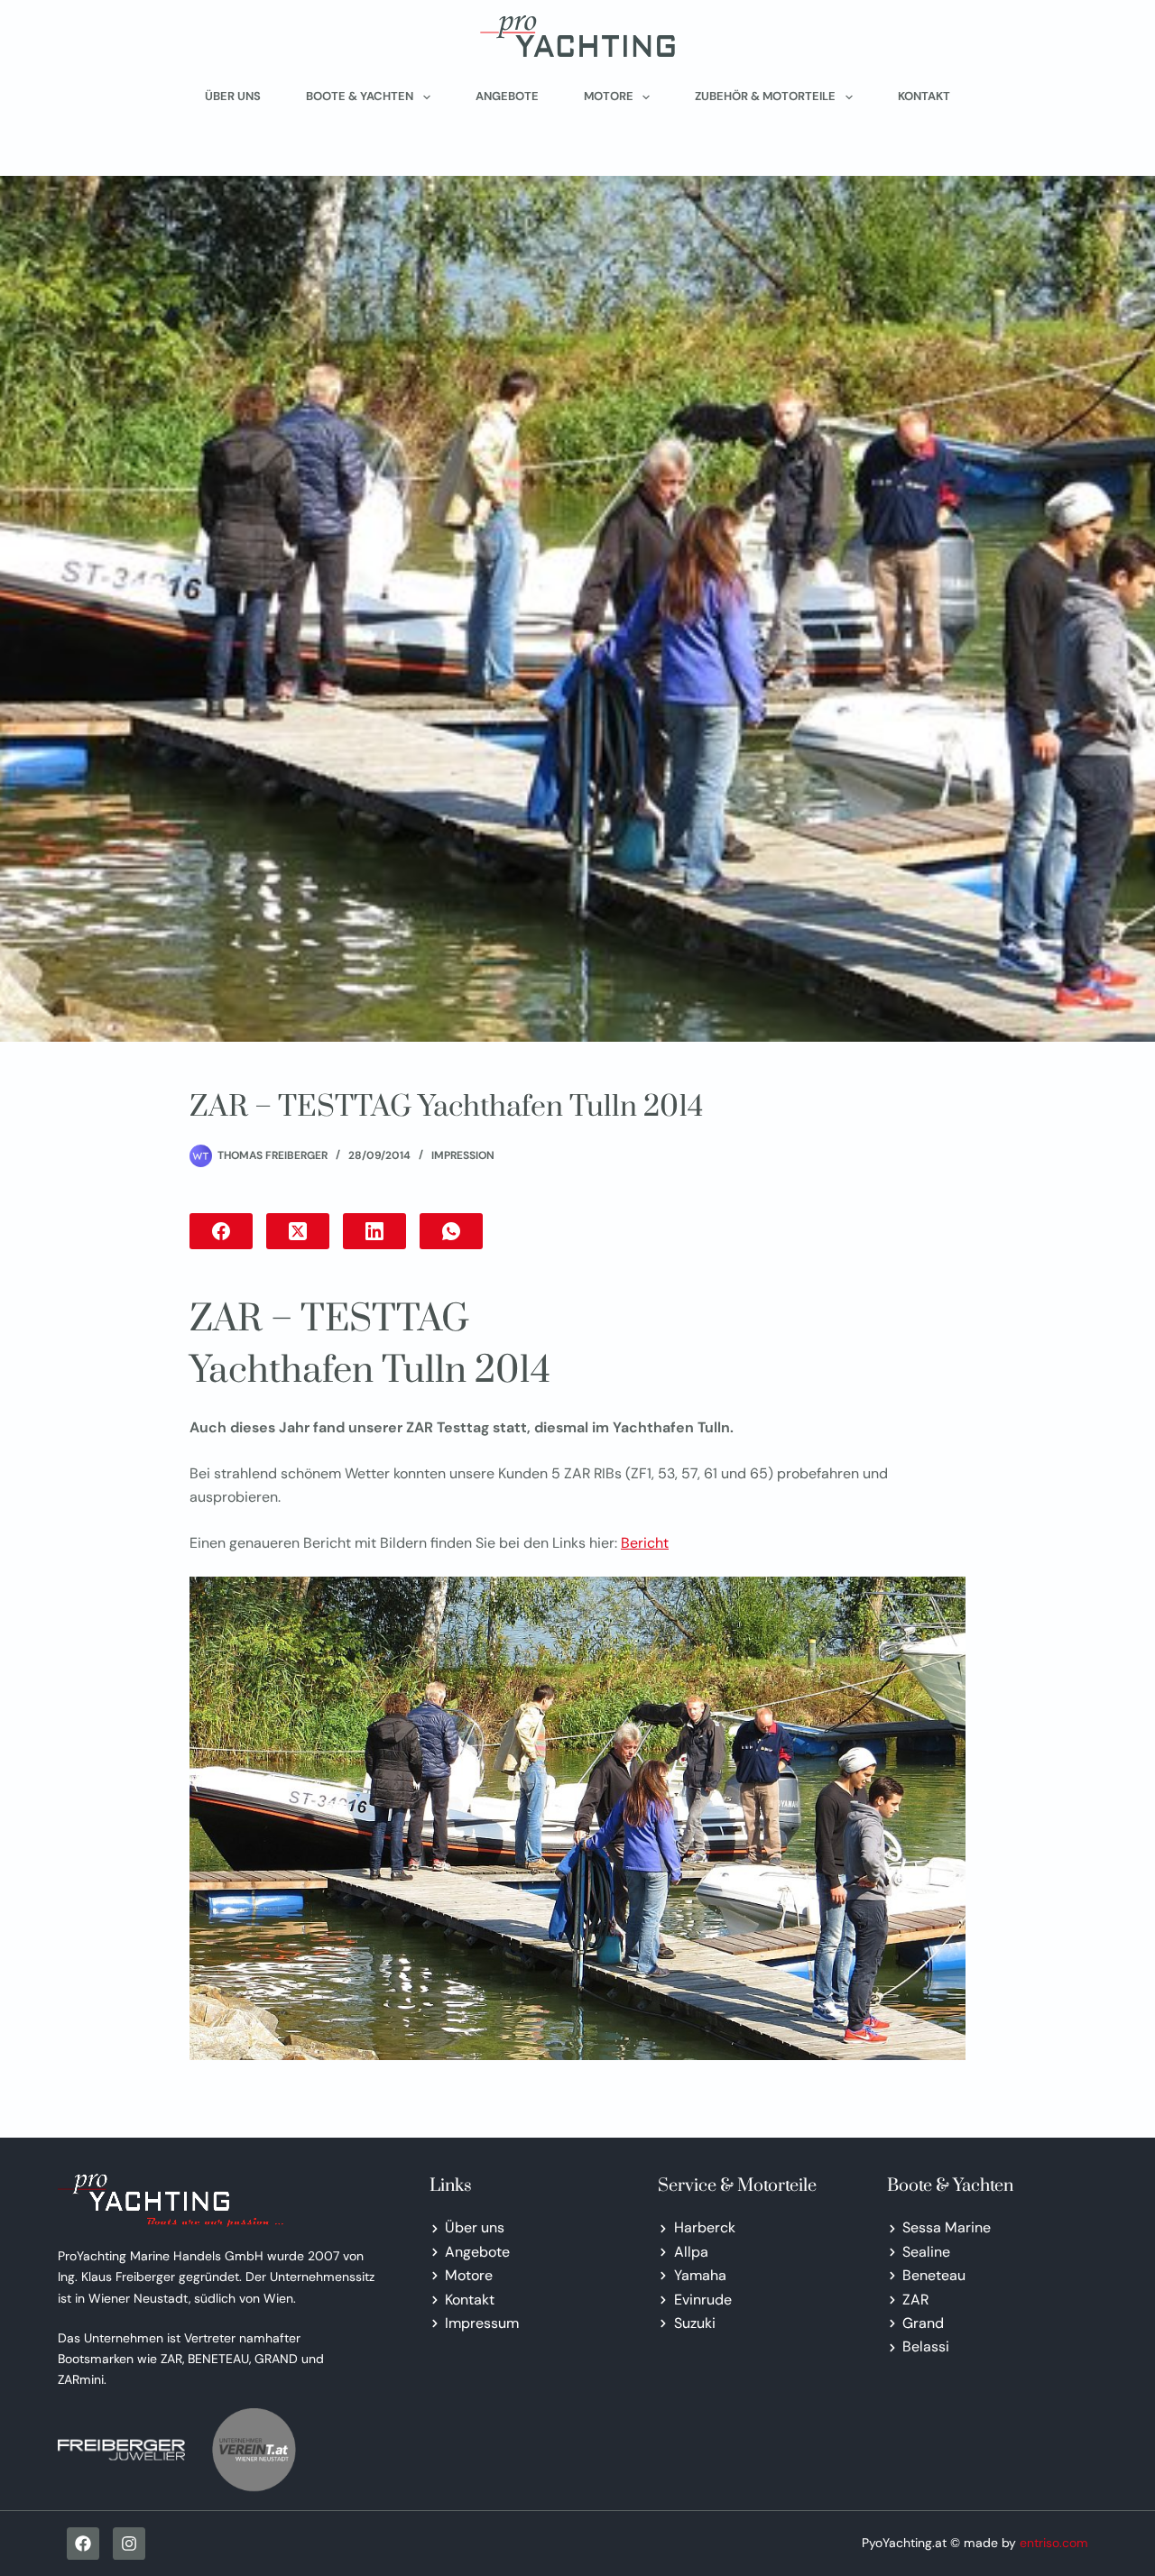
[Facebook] (221, 1231)
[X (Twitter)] (298, 1231)
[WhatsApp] (451, 1231)
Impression (463, 1155)
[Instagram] (129, 2544)
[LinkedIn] (374, 1231)
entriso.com (1054, 2543)
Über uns (233, 96)
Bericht (645, 1543)
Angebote (507, 96)
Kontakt (924, 96)
